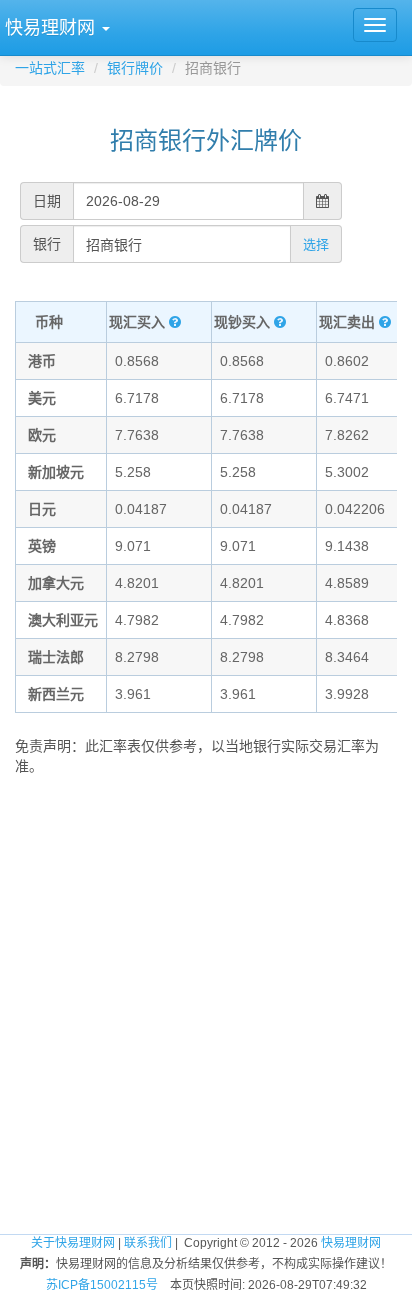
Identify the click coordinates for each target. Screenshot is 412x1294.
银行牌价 (135, 68)
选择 (316, 244)
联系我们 (148, 1243)
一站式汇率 (50, 68)
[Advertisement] (206, 997)
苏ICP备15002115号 (102, 1285)
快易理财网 (351, 1243)
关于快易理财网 (73, 1243)
